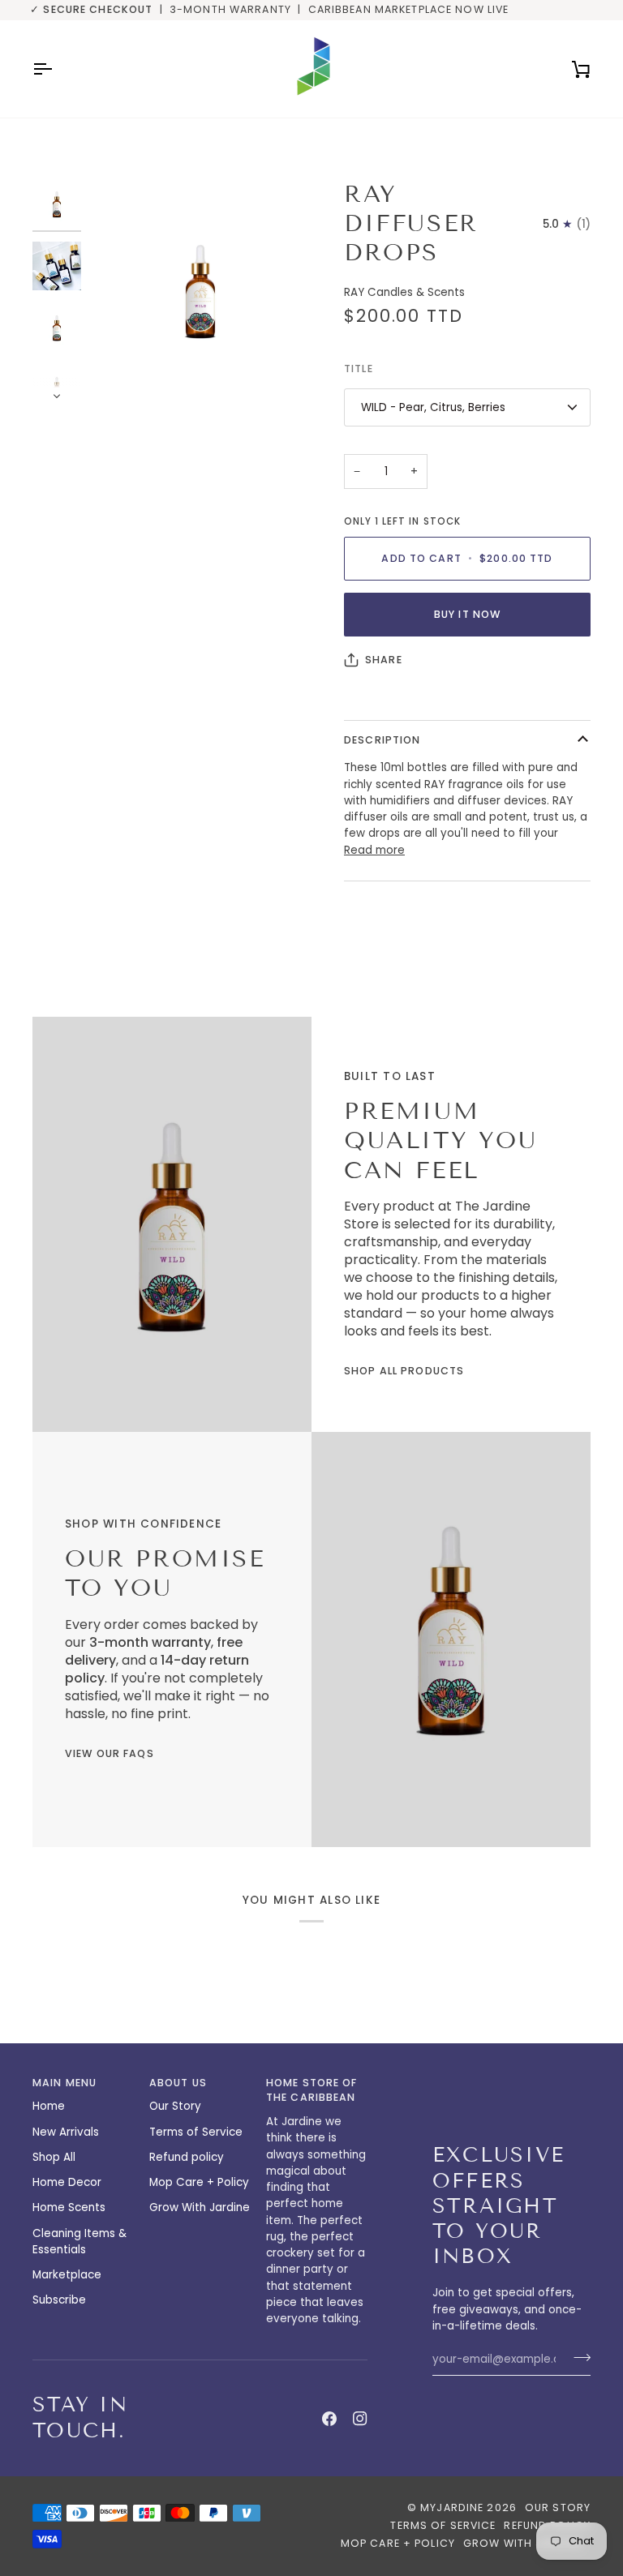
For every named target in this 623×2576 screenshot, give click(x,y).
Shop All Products (404, 1371)
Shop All (54, 2157)
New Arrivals (66, 2132)
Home (49, 2106)
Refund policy (187, 2157)
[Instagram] (360, 2419)
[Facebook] (329, 2419)
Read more (374, 850)
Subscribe (59, 2300)
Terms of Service (196, 2132)
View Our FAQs (110, 1753)
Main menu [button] (64, 2083)
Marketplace (67, 2275)
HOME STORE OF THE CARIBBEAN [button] (312, 2090)
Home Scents (69, 2207)
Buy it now (467, 614)
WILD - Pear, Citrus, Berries (433, 407)
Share (384, 660)
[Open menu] (57, 69)
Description (382, 740)
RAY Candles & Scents (404, 292)
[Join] (577, 2357)
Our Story (175, 2106)
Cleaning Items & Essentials (79, 2242)
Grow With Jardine (200, 2207)
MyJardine (452, 2507)
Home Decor (67, 2182)
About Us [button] (178, 2083)
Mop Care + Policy (199, 2182)
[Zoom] (120, 372)
